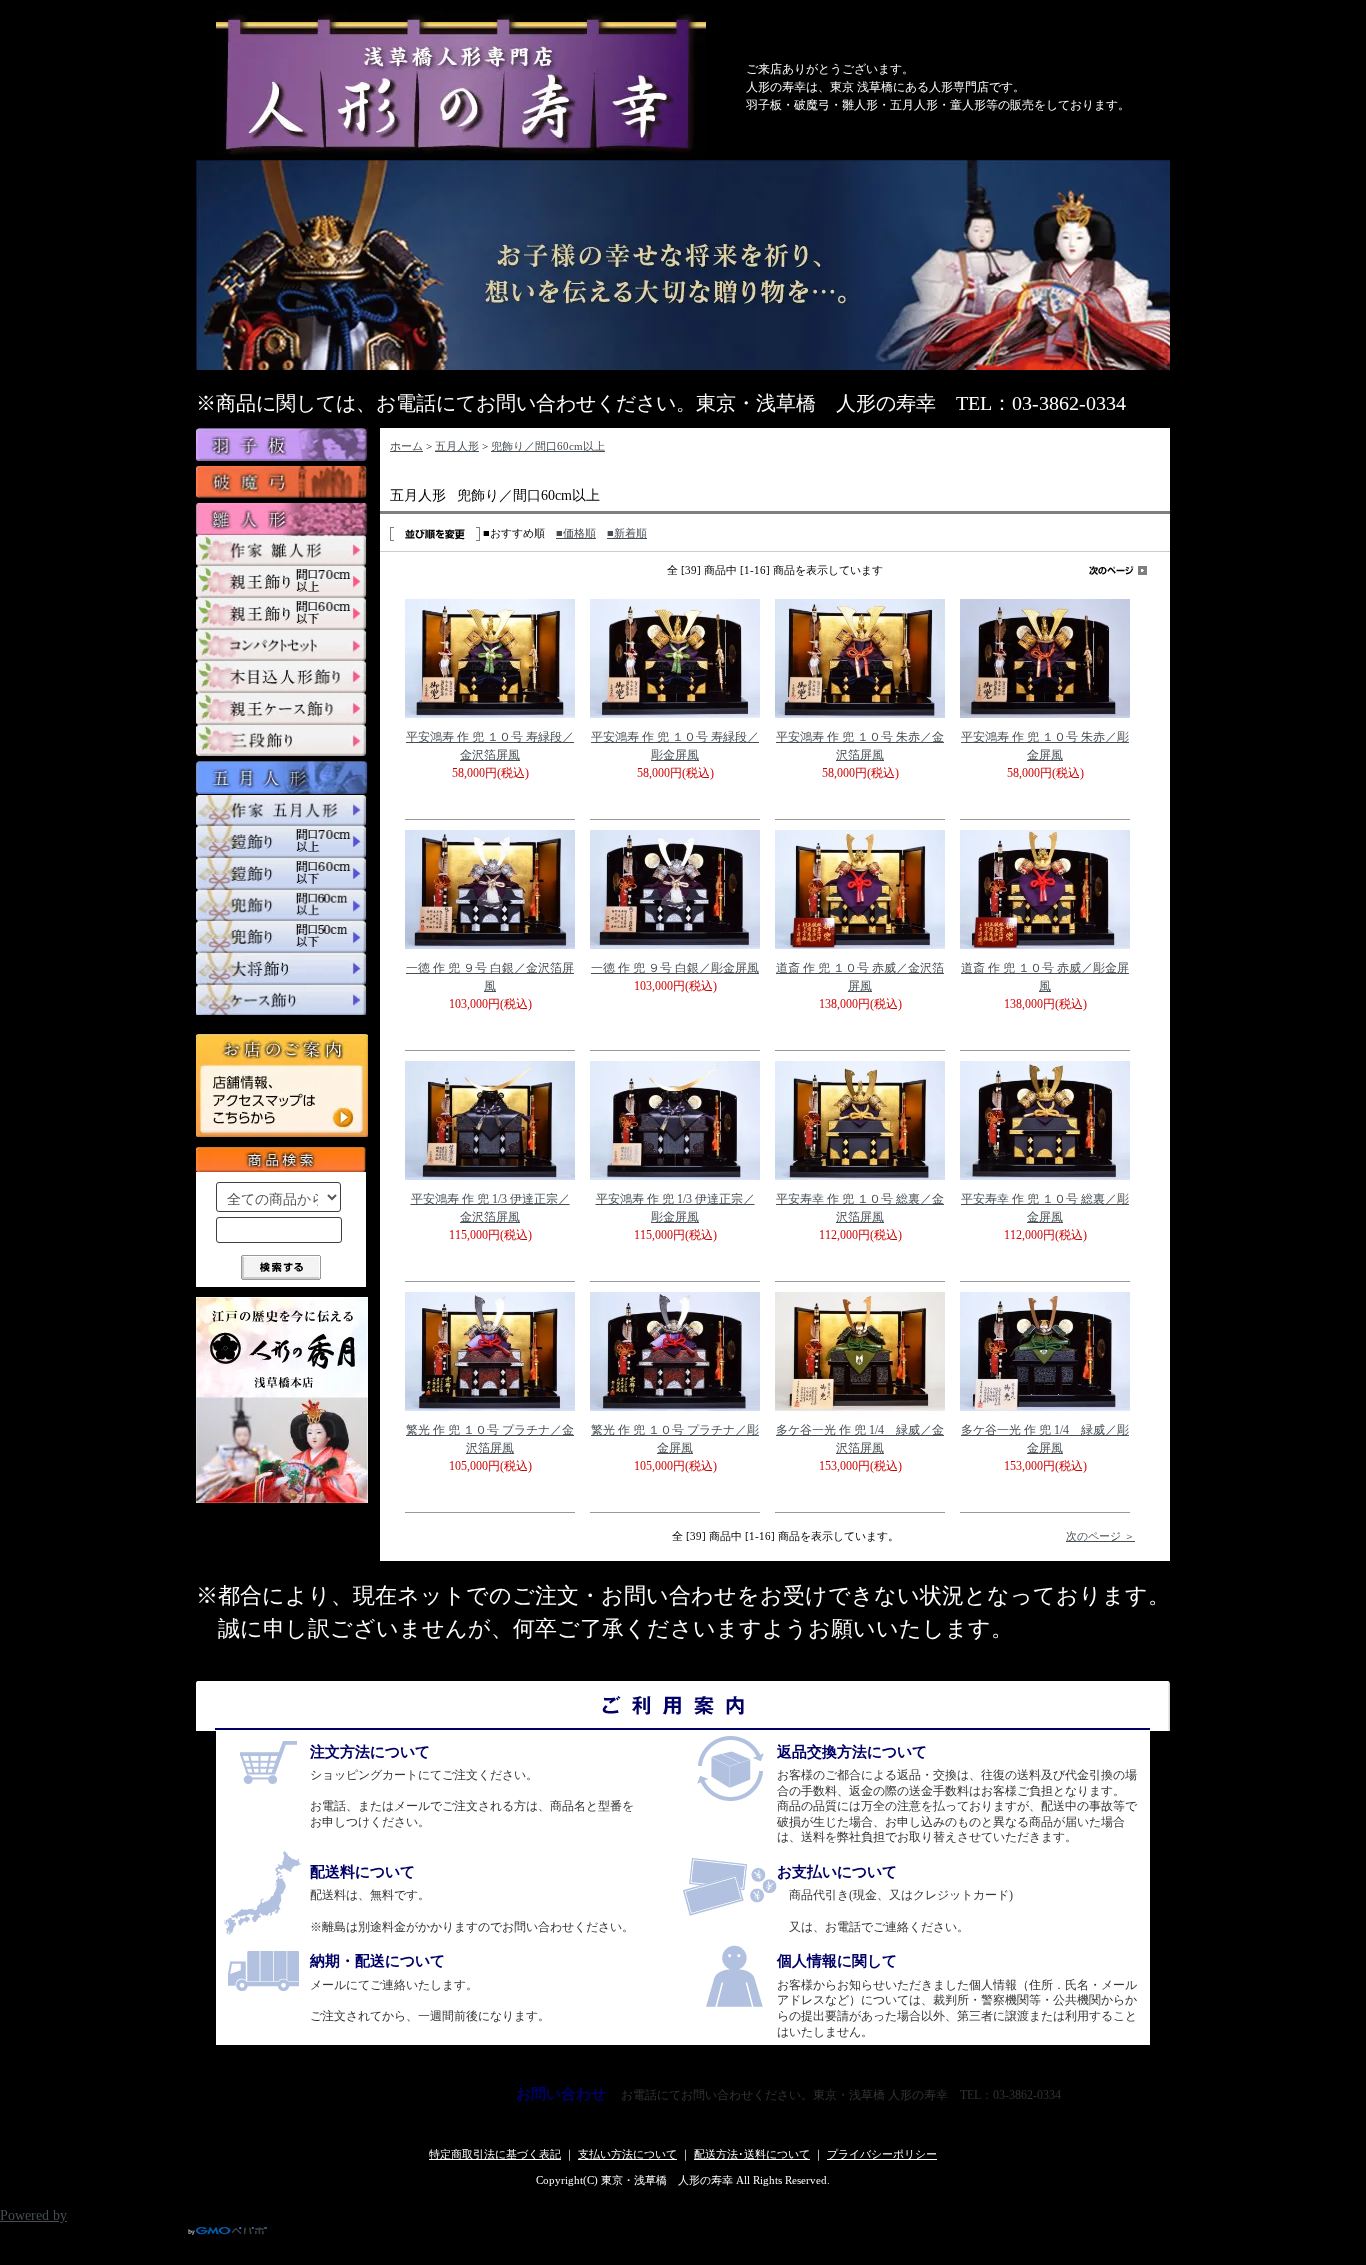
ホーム (406, 446)
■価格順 (576, 533)
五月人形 (457, 446)
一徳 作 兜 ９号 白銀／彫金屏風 (675, 968)
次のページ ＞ (1100, 1536)
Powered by (33, 2215)
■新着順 (627, 533)
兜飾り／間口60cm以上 (548, 446)
